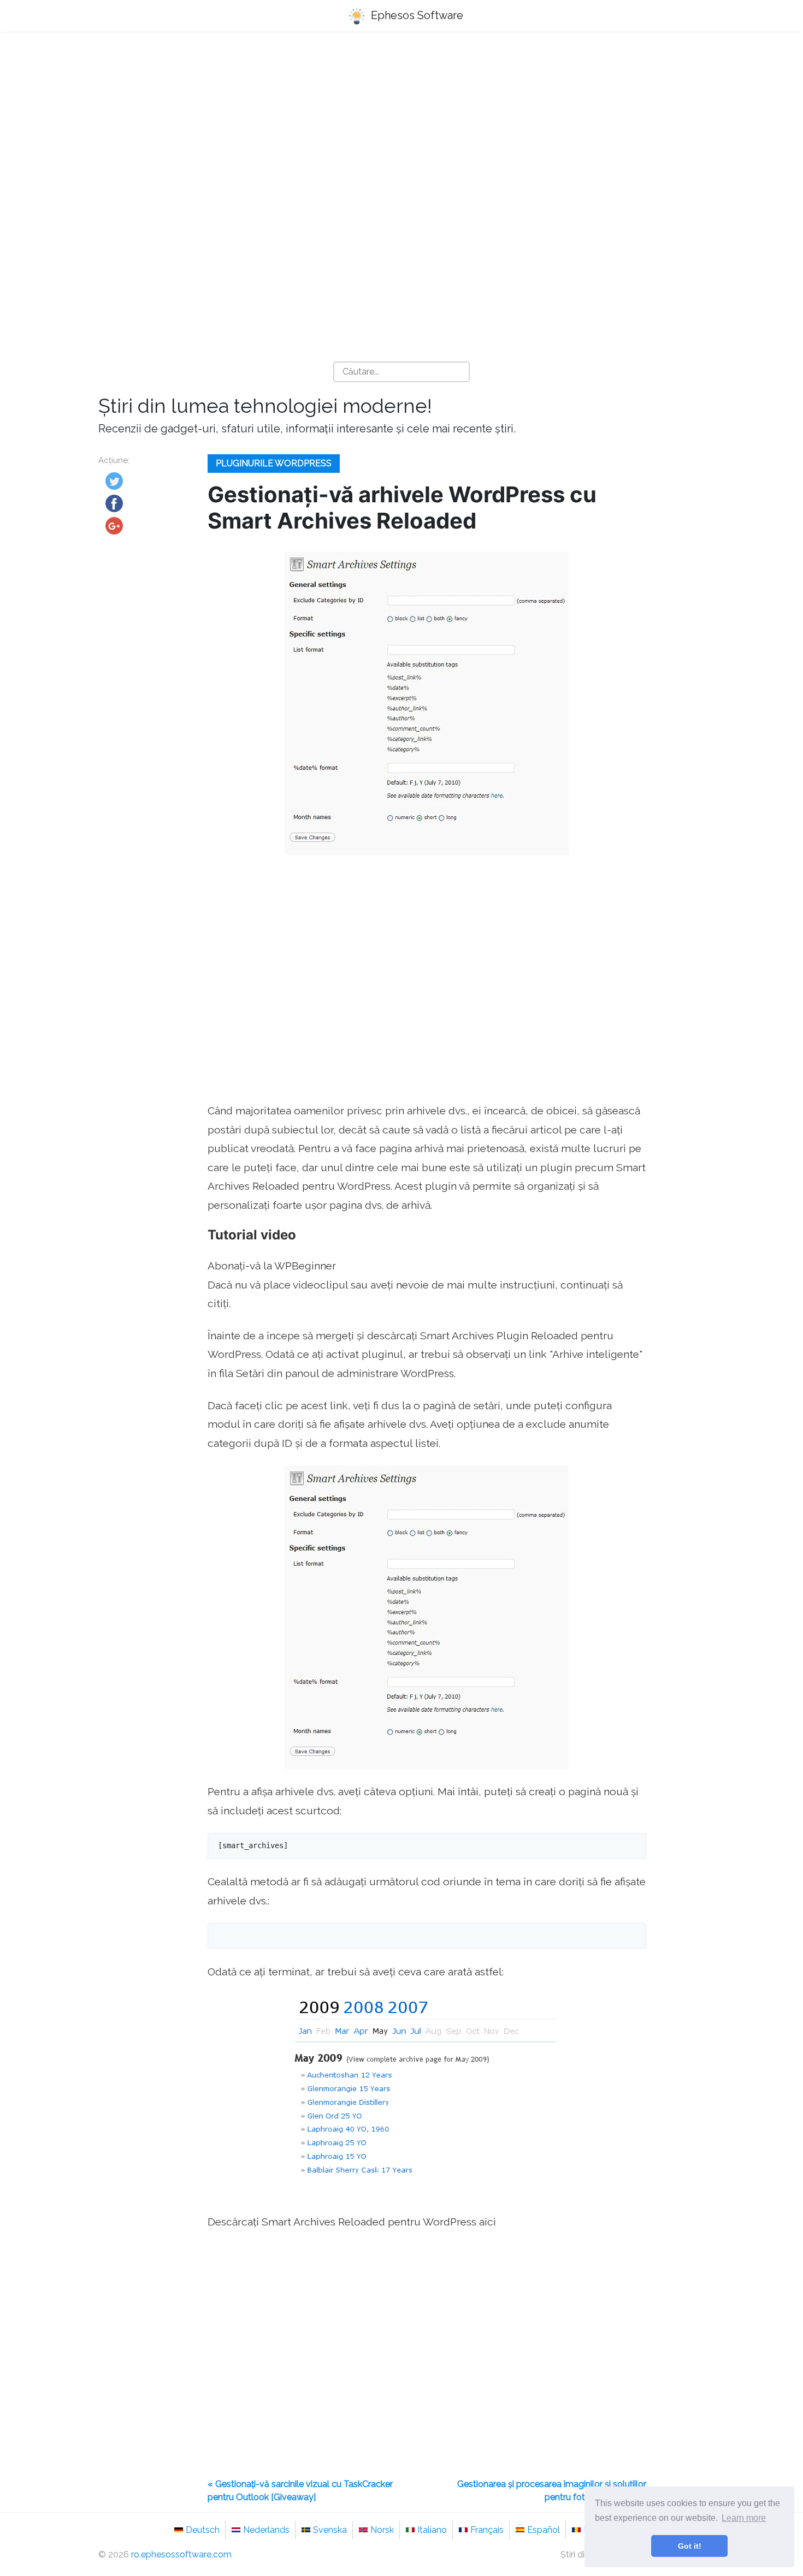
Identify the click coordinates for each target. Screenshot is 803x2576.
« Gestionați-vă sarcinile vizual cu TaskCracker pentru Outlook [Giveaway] (300, 2491)
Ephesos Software (416, 15)
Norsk (382, 2530)
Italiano (432, 2530)
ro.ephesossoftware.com (181, 2554)
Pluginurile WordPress (274, 463)
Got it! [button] (690, 2546)
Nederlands (266, 2530)
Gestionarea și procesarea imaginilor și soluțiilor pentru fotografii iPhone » (552, 2491)
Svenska (330, 2530)
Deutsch (203, 2530)
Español (544, 2530)
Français (487, 2530)
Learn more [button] (744, 2518)
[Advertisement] (401, 126)
